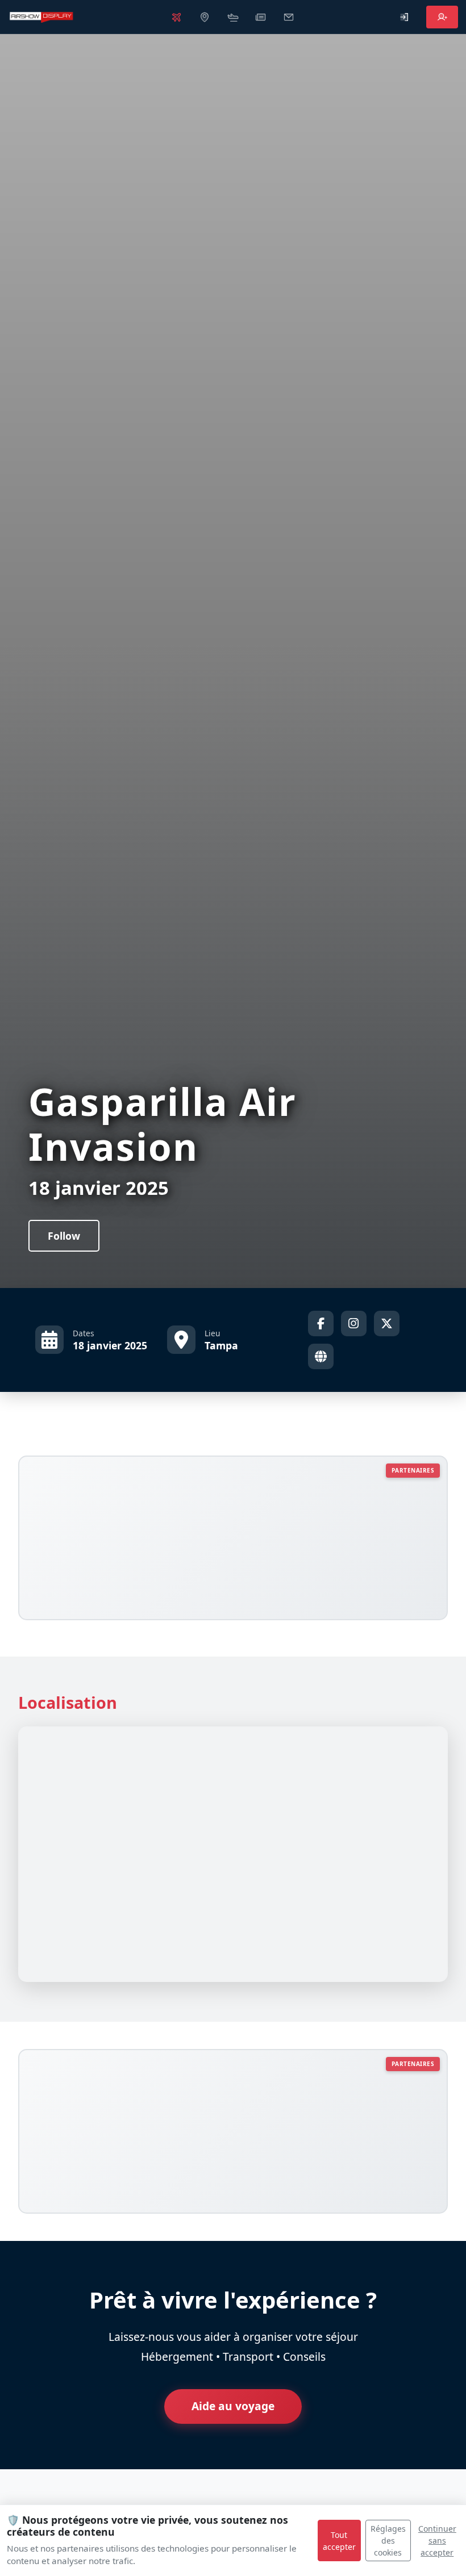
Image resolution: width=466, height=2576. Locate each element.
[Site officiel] (321, 1356)
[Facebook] (321, 1323)
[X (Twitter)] (387, 1323)
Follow (64, 1236)
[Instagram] (354, 1323)
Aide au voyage (233, 2406)
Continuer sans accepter (437, 2541)
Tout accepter (339, 2541)
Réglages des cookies (388, 2541)
